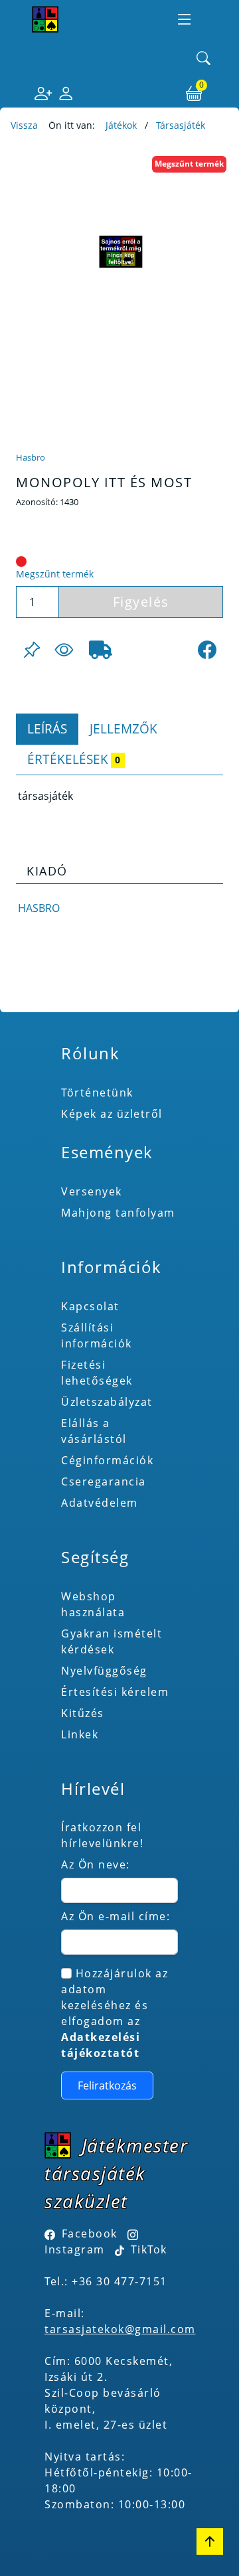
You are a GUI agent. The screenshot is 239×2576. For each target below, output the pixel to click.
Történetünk (97, 1093)
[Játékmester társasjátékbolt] (45, 19)
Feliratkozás (107, 2085)
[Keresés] (204, 59)
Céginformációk (107, 1460)
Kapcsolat (90, 1306)
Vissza (24, 125)
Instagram (75, 2249)
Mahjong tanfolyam (118, 1213)
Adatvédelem (100, 1503)
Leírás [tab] (47, 728)
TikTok (147, 2249)
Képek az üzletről (112, 1114)
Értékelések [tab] (74, 759)
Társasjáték (181, 125)
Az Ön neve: (96, 1864)
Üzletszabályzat (107, 1402)
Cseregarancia (104, 1481)
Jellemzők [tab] (123, 728)
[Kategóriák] (185, 19)
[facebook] (207, 650)
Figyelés (141, 602)
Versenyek (92, 1191)
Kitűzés (83, 1713)
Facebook (90, 2234)
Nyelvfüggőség (104, 1671)
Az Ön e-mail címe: (116, 1916)
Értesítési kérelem (115, 1692)
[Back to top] (210, 2541)
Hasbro (31, 457)
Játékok (121, 125)
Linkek (80, 1734)
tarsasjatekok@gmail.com (120, 2329)
